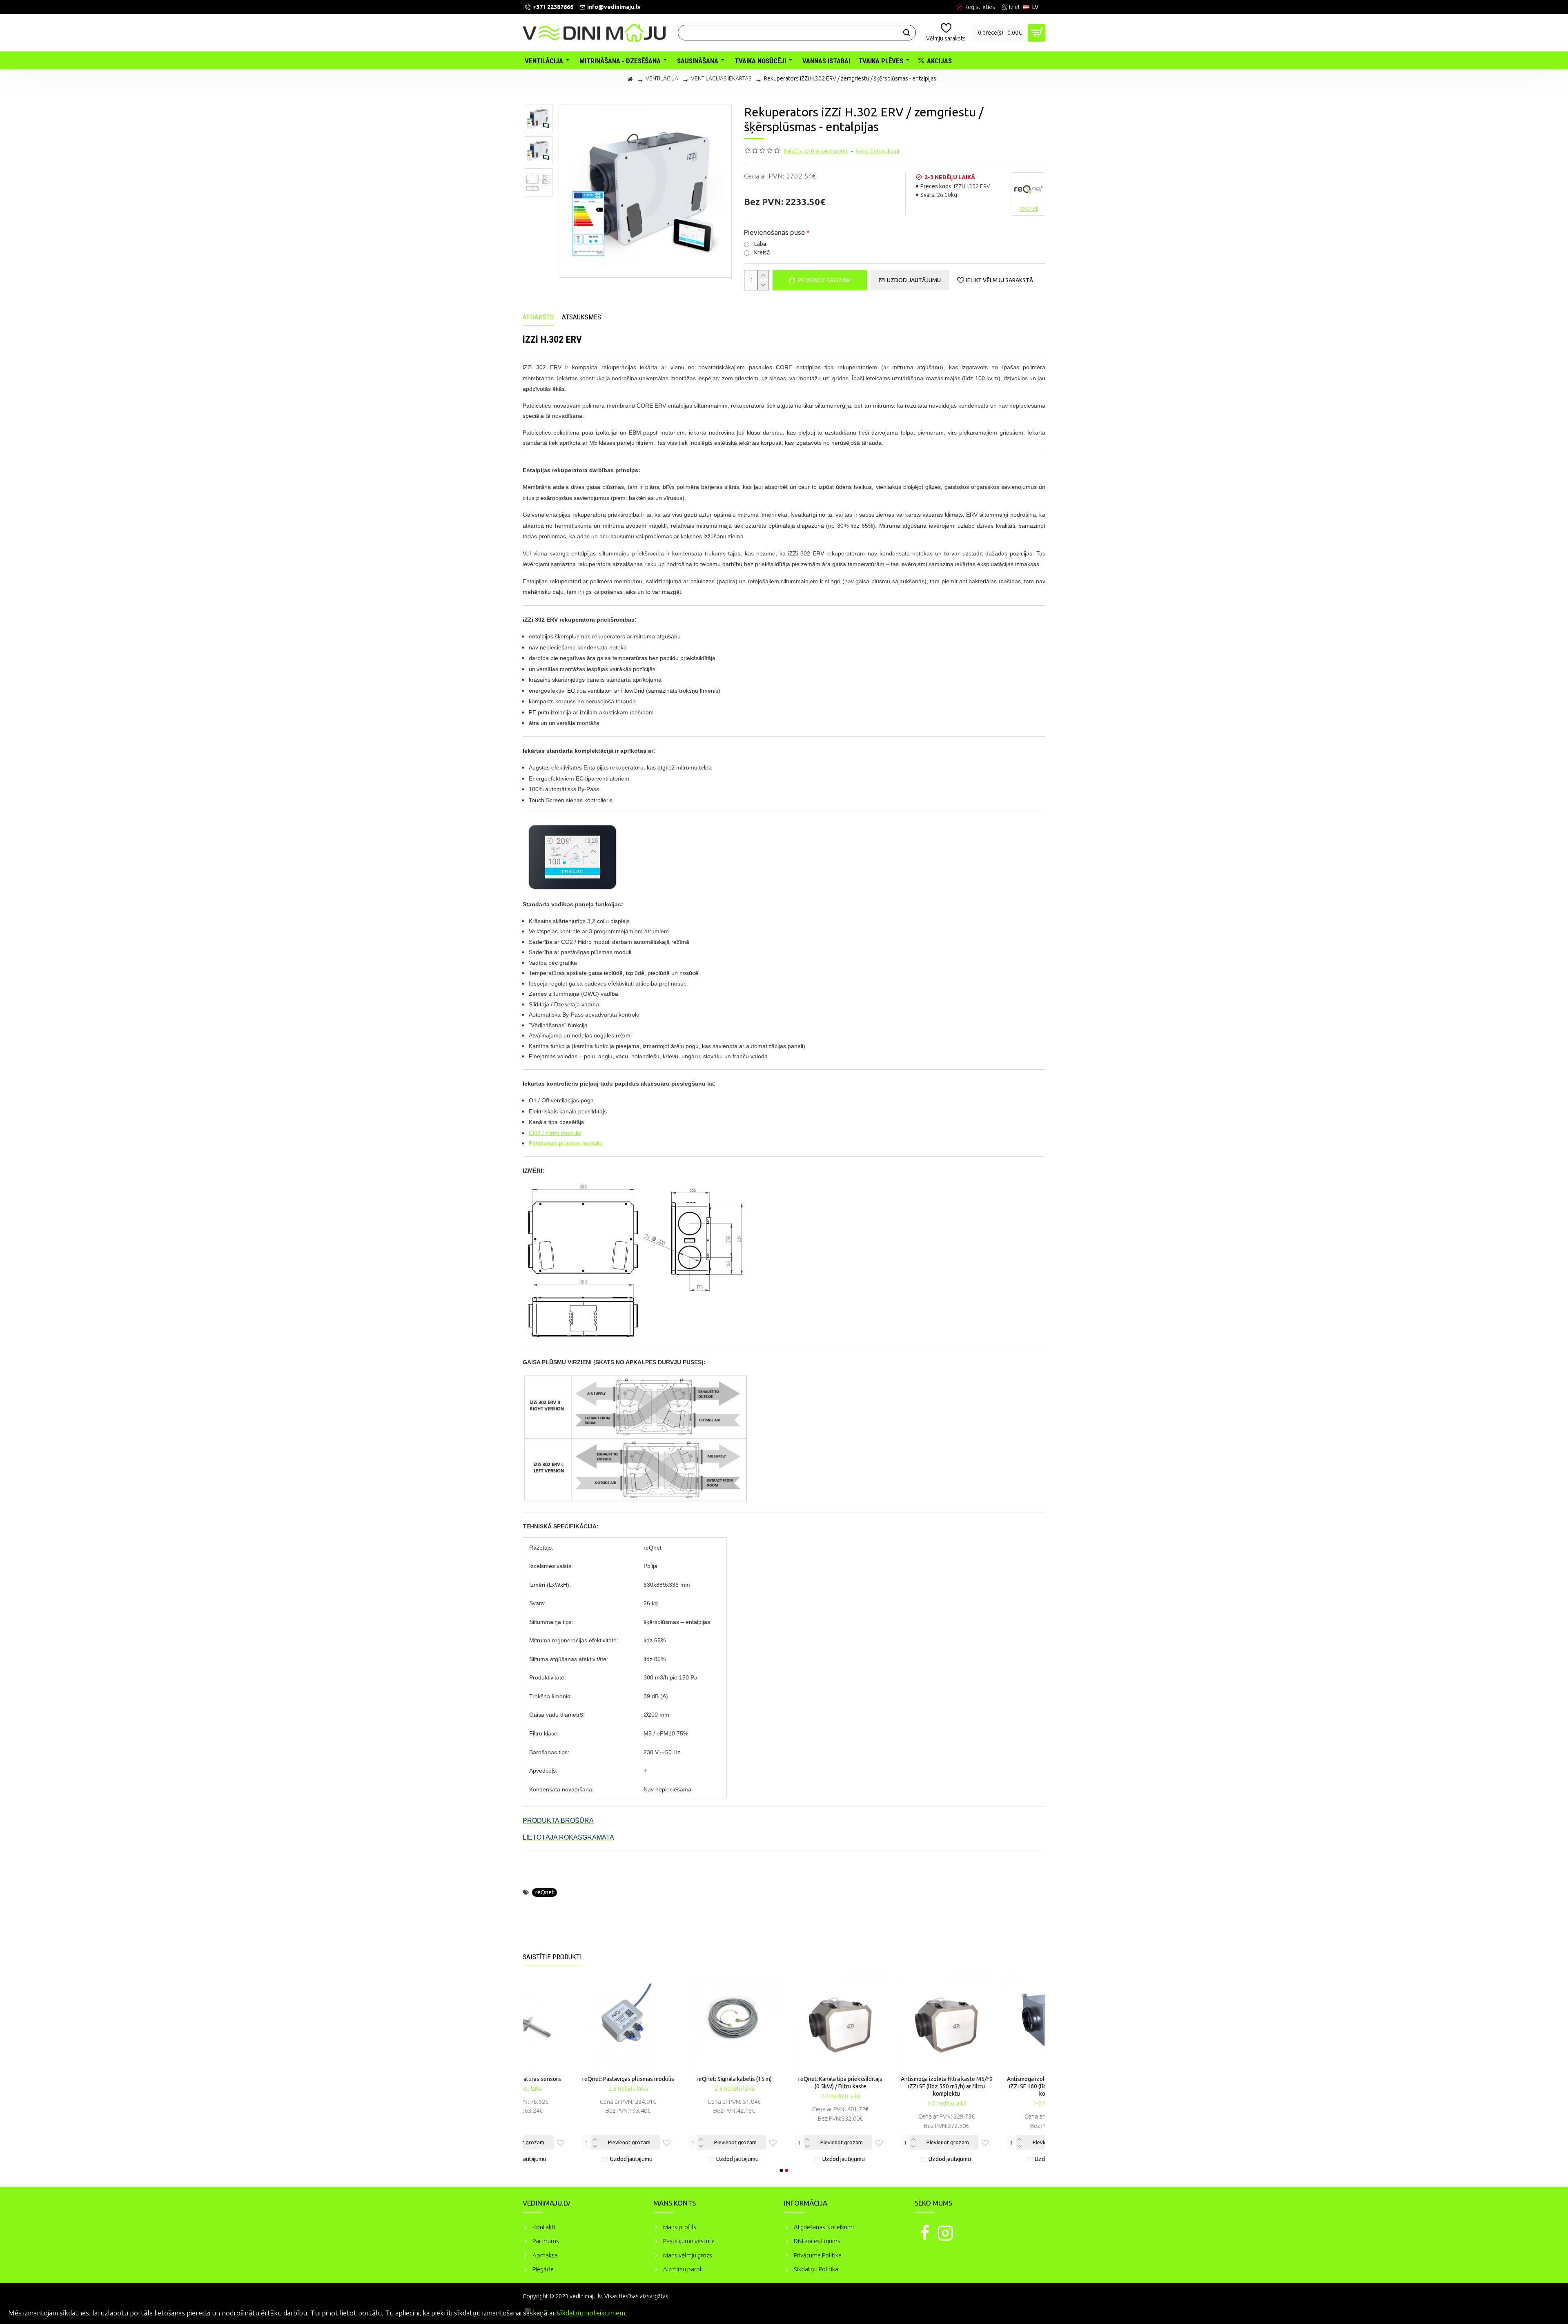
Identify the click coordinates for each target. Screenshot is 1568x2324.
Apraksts (538, 317)
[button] (782, 2170)
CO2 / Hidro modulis (555, 1133)
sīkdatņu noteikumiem (591, 2313)
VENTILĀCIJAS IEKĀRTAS (721, 78)
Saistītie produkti (552, 1957)
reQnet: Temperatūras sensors (784, 2079)
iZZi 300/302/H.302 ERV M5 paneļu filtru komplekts (572, 2083)
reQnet (545, 1892)
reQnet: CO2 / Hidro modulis (678, 2079)
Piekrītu (1548, 2312)
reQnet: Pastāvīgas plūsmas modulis (890, 2079)
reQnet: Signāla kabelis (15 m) (996, 2079)
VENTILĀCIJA (662, 78)
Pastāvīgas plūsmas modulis (566, 1143)
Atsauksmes (581, 317)
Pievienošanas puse (775, 232)
